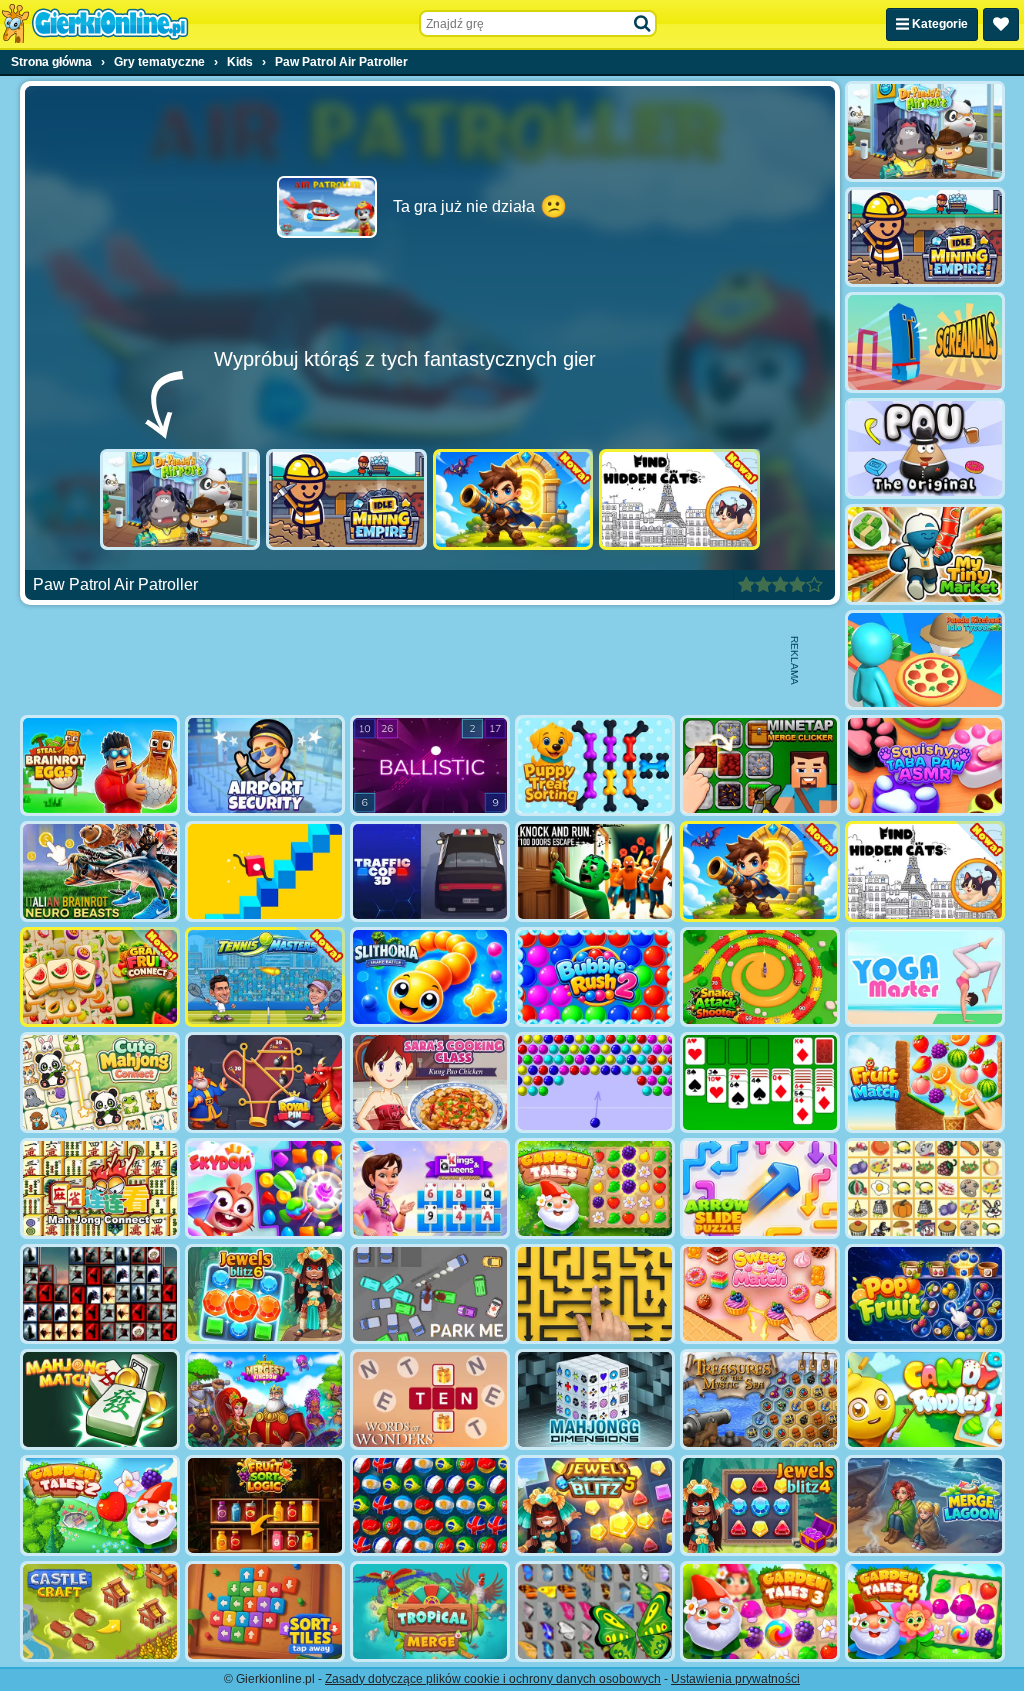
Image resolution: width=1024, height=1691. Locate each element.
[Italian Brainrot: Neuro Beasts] (100, 871)
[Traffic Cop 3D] (430, 871)
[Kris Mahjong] (925, 1188)
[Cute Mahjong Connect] (100, 1082)
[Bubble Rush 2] (595, 977)
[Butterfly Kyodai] (595, 1611)
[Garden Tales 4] (925, 1611)
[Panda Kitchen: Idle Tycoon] (925, 660)
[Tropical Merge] (430, 1611)
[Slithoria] (430, 977)
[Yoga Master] (925, 977)
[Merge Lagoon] (925, 1505)
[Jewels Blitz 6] (265, 1294)
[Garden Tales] (595, 1188)
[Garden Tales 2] (100, 1505)
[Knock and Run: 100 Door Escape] (595, 871)
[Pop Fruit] (925, 1294)
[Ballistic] (430, 765)
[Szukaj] (643, 24)
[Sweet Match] (760, 1294)
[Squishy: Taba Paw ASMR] (925, 765)
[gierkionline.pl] (95, 24)
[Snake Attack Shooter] (760, 977)
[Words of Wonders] (430, 1399)
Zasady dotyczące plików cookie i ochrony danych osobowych (493, 1679)
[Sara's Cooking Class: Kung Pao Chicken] (430, 1082)
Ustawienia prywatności (735, 1679)
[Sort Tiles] (265, 1611)
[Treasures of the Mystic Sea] (760, 1399)
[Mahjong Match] (100, 1399)
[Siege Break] (513, 499)
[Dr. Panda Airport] (180, 499)
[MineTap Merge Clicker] (760, 765)
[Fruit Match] (925, 1082)
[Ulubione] (1001, 24)
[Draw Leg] (265, 871)
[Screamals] (925, 342)
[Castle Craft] (100, 1611)
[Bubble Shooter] (595, 1082)
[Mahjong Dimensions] (595, 1399)
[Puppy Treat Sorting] (595, 765)
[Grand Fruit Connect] (100, 977)
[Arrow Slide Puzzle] (760, 1188)
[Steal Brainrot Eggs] (100, 765)
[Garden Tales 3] (760, 1611)
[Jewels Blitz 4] (760, 1505)
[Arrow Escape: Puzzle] (595, 1294)
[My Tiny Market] (925, 554)
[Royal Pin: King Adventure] (265, 1082)
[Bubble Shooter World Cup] (430, 1505)
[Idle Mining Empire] (346, 499)
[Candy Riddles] (925, 1399)
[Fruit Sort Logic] (265, 1505)
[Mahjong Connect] (100, 1188)
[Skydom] (265, 1188)
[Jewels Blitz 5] (595, 1505)
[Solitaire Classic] (760, 1082)
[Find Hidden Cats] (679, 499)
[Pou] (925, 448)
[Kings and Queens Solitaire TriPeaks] (430, 1188)
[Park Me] (430, 1294)
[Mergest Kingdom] (265, 1399)
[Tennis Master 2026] (265, 977)
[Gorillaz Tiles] (100, 1294)
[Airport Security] (265, 765)
